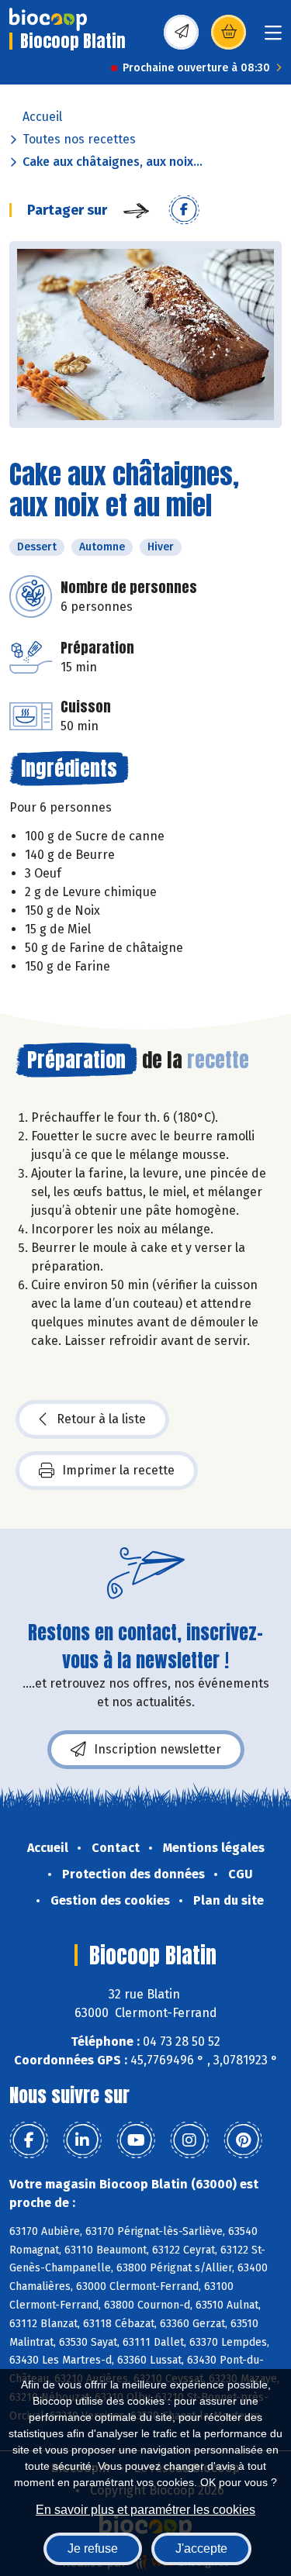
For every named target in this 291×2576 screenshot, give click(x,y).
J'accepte (201, 2548)
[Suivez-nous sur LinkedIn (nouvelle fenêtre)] (82, 2140)
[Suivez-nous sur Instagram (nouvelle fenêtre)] (189, 2140)
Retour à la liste (101, 1419)
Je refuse (93, 2548)
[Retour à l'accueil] (48, 19)
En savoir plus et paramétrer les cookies (145, 2510)
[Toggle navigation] (273, 38)
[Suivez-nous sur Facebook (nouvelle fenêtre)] (29, 2140)
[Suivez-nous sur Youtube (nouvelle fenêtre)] (136, 2140)
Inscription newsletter (158, 1749)
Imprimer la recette (118, 1470)
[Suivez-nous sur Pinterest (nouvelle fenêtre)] (243, 2140)
